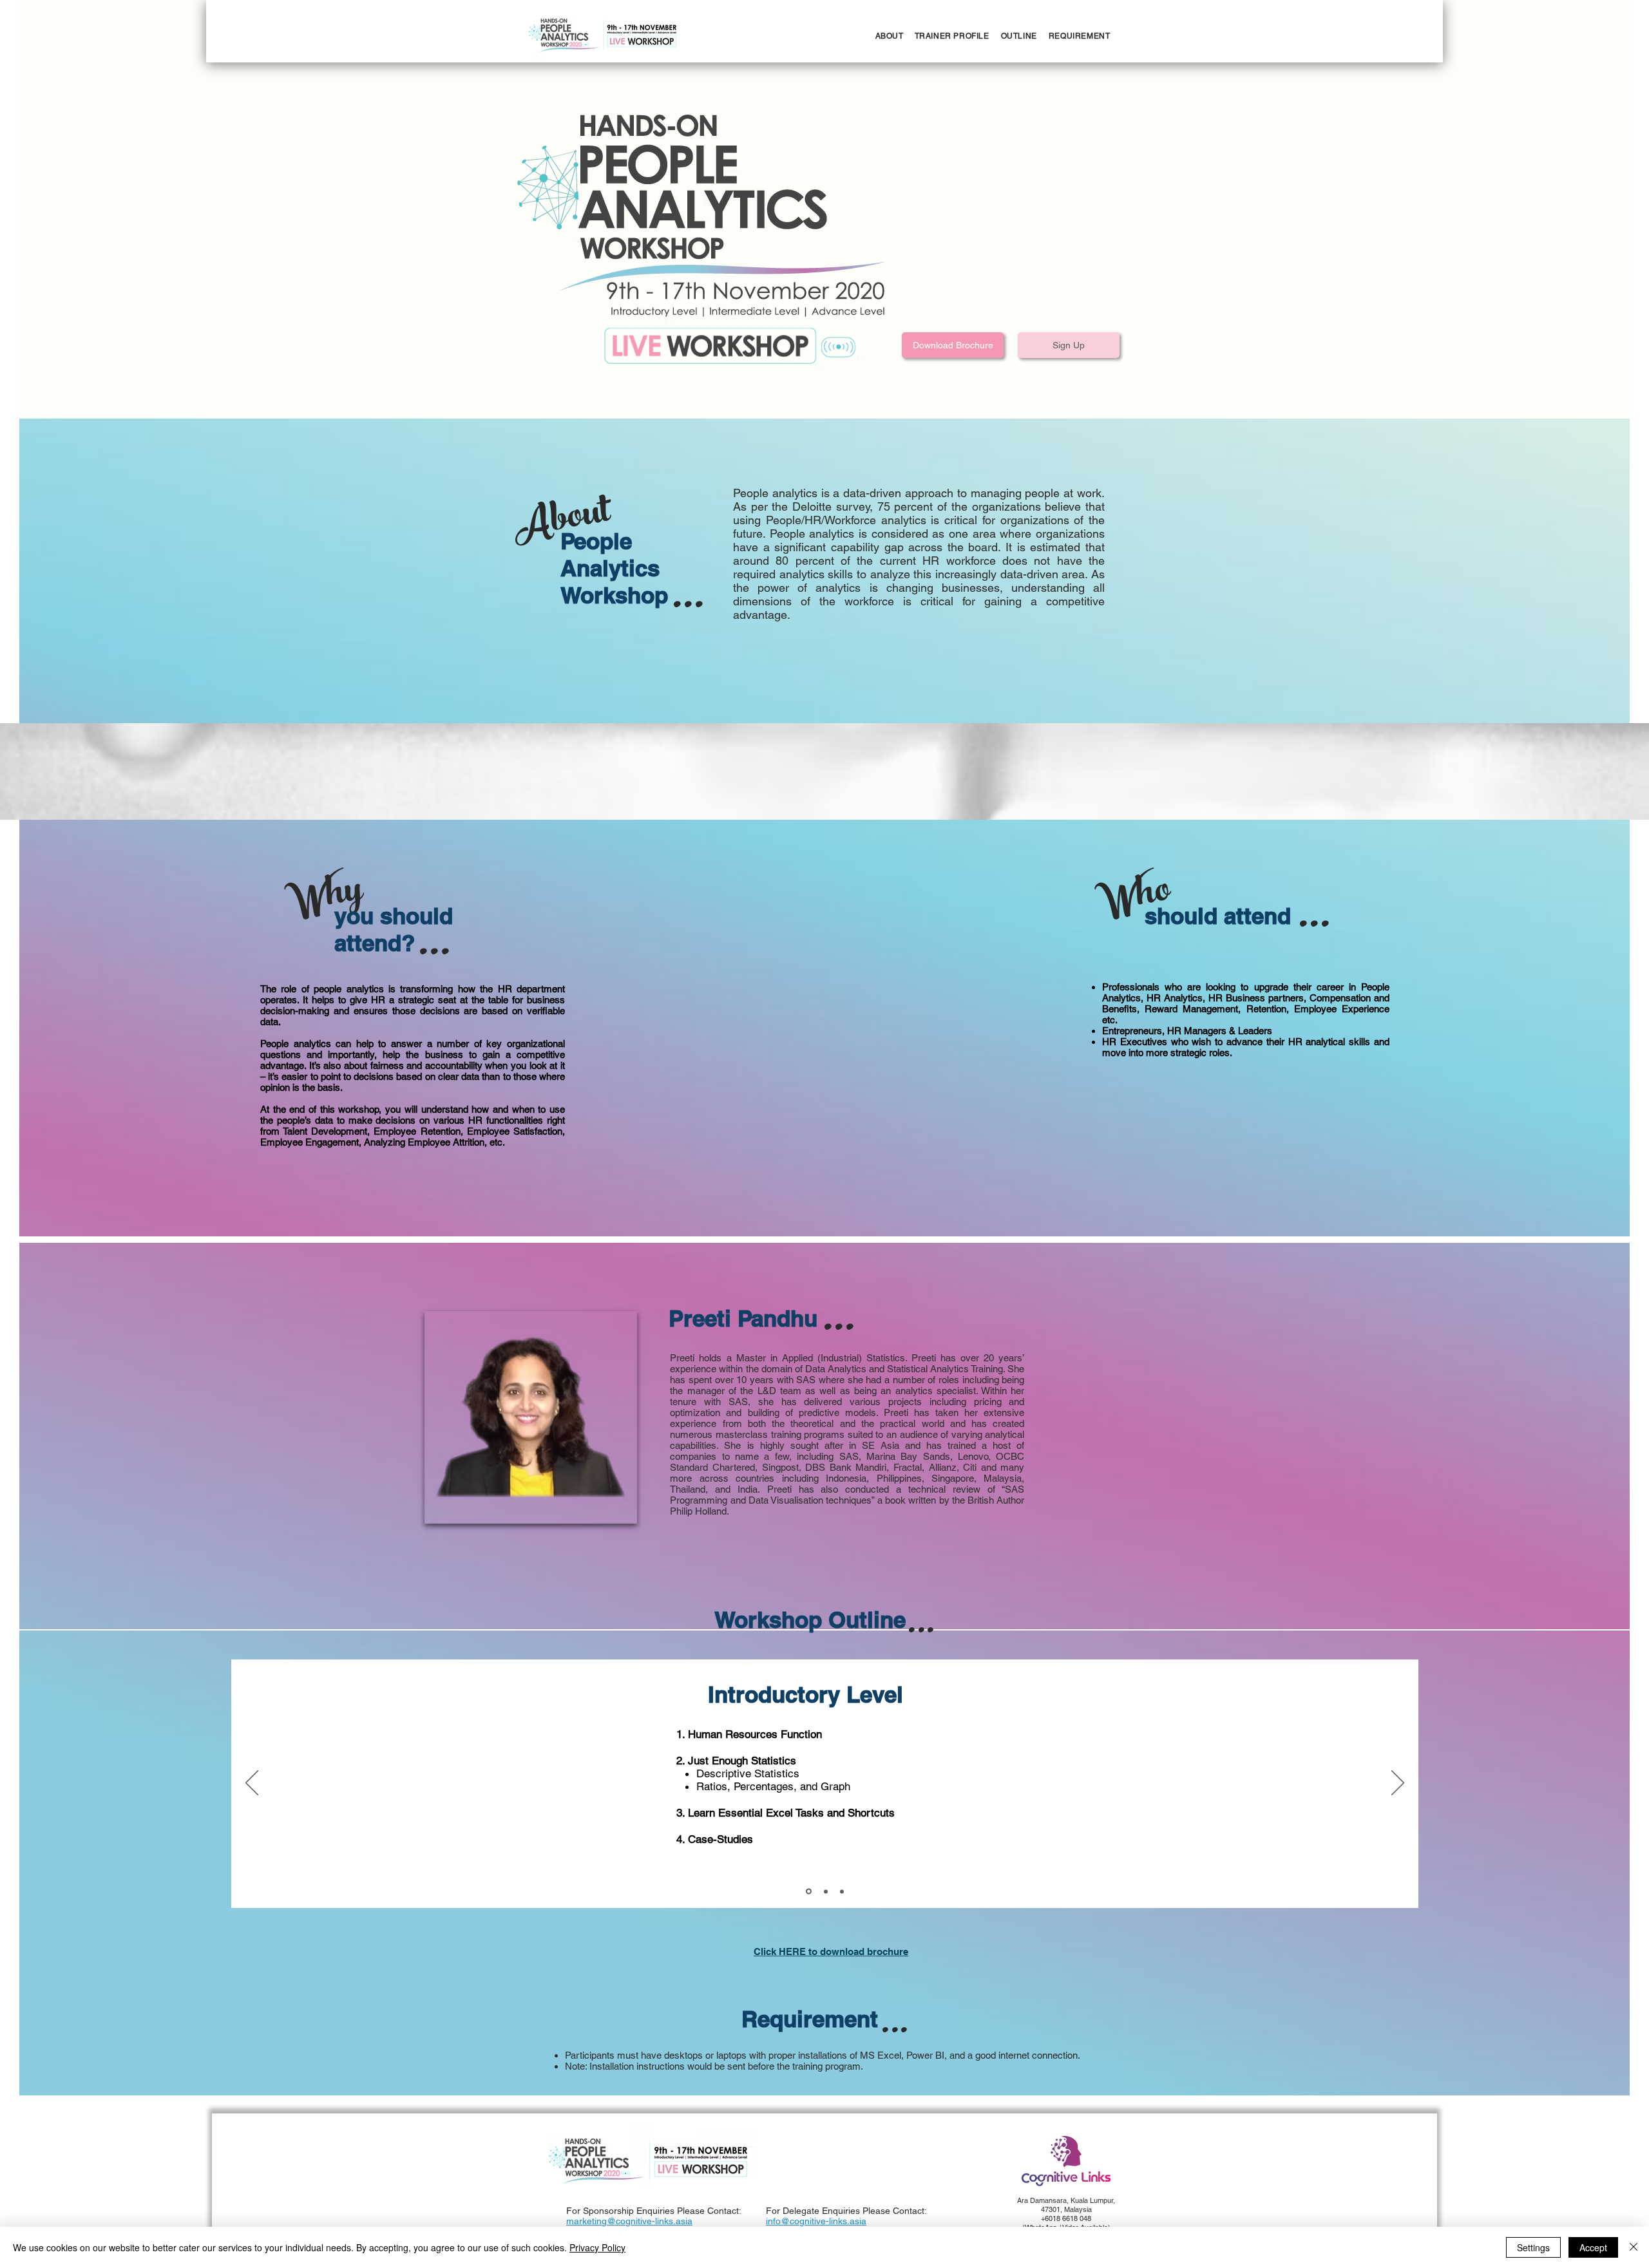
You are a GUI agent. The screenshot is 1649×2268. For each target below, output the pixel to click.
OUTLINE (1013, 36)
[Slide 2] (825, 1892)
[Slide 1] (808, 1891)
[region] (531, 1417)
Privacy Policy (597, 2247)
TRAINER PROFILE (952, 36)
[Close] (1634, 2247)
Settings (1533, 2247)
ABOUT (890, 36)
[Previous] (252, 1784)
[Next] (1398, 1784)
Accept (1593, 2247)
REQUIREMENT (1080, 36)
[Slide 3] (842, 1891)
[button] (953, 345)
